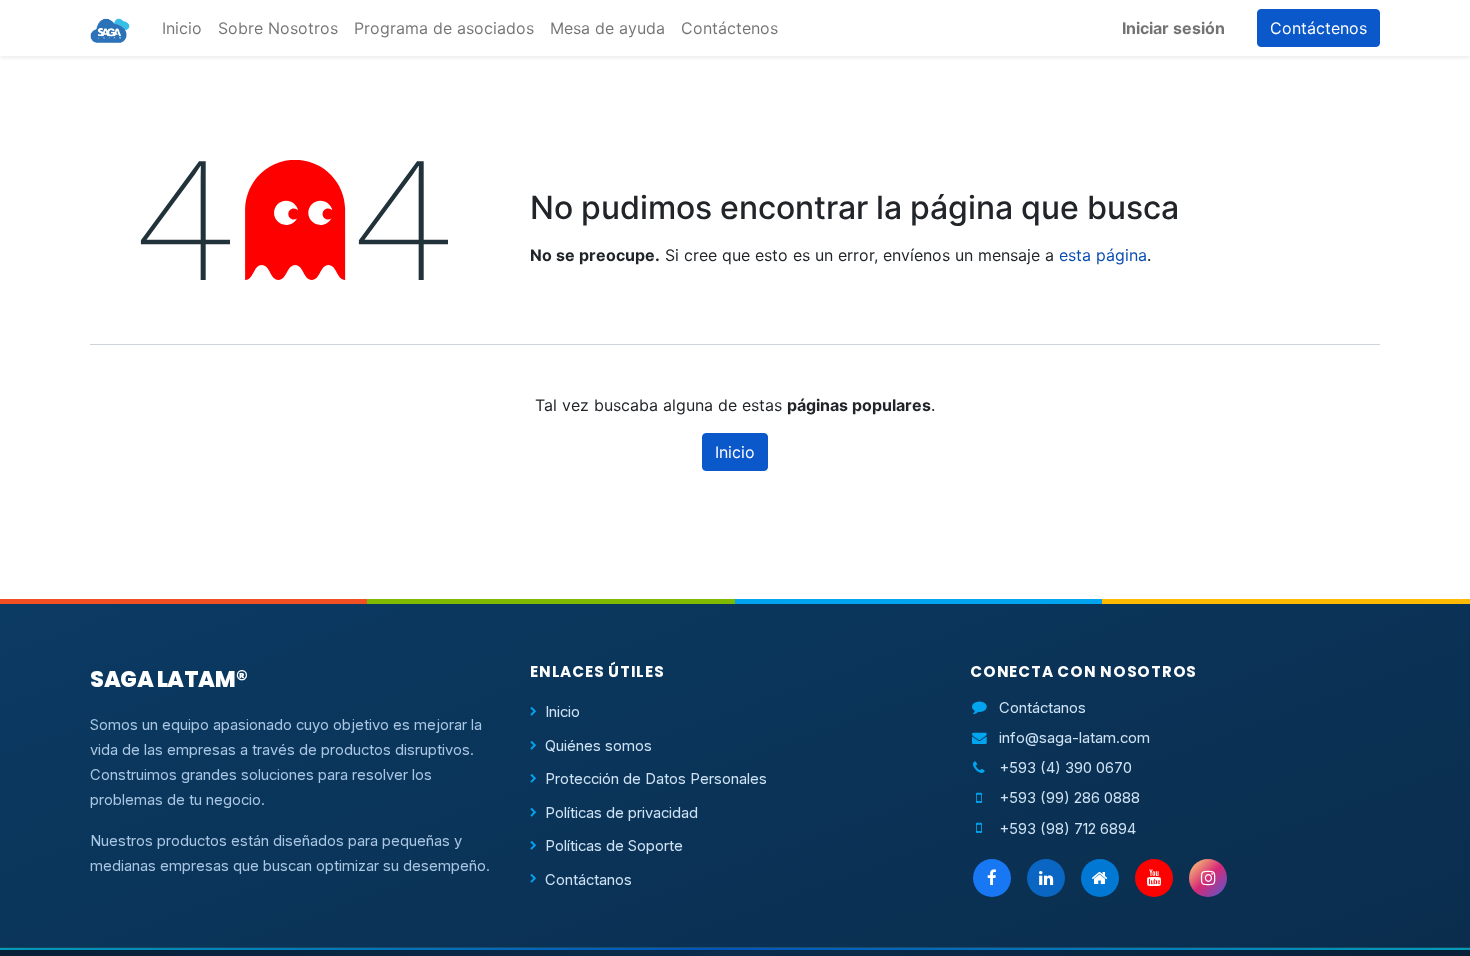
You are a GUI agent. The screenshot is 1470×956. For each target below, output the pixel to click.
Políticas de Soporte (614, 846)
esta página (1103, 255)
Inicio (735, 452)
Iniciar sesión (1173, 28)
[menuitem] (182, 28)
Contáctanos (588, 880)
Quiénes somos (598, 746)
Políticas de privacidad (621, 813)
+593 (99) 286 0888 (1069, 798)
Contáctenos (1318, 28)
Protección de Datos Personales (656, 779)
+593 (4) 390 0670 (1065, 768)
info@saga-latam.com (1074, 738)
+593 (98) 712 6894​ (1067, 829)
